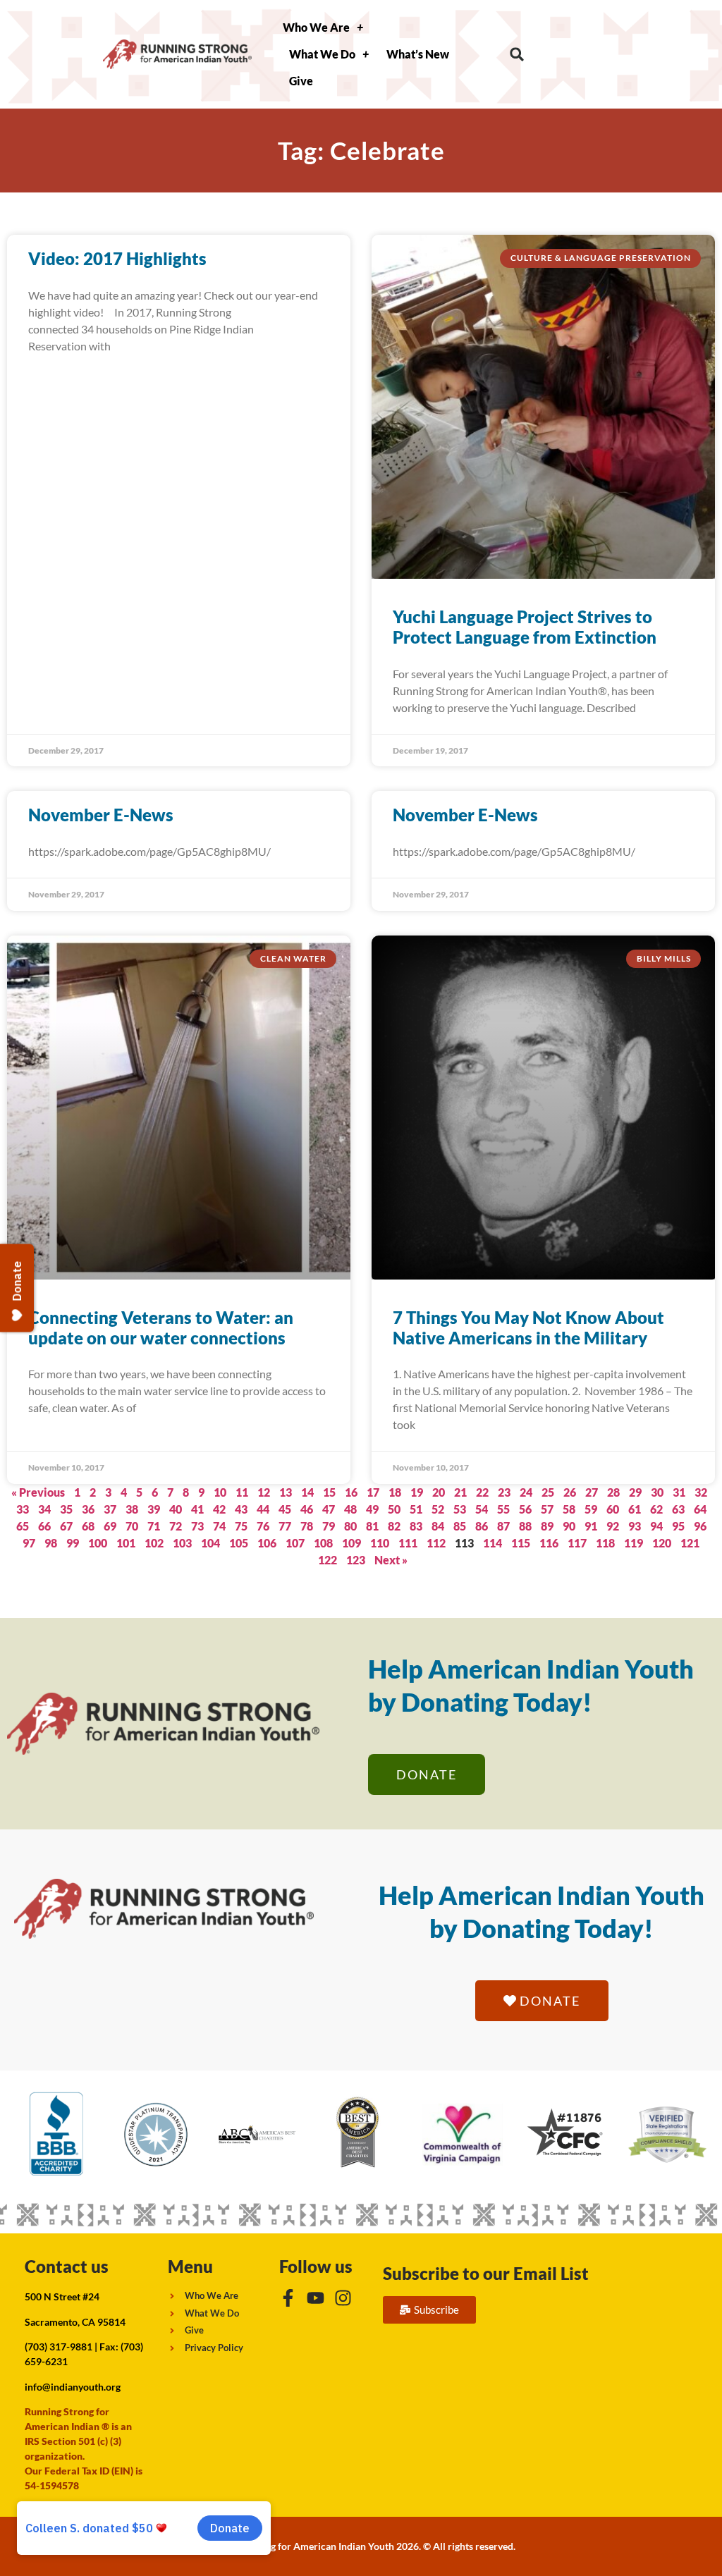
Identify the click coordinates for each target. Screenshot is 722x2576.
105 (239, 1543)
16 (351, 1492)
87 (503, 1526)
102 (154, 1543)
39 (154, 1509)
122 (328, 1560)
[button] (517, 55)
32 (701, 1492)
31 (679, 1492)
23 (504, 1492)
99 (73, 1543)
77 (285, 1526)
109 (351, 1543)
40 (176, 1509)
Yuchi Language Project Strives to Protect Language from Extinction (525, 627)
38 (132, 1509)
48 (350, 1509)
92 (613, 1526)
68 (88, 1526)
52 (438, 1509)
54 (482, 1509)
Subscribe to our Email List (486, 2273)
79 (329, 1526)
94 (656, 1526)
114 (492, 1543)
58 (569, 1509)
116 (549, 1543)
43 (241, 1509)
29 (635, 1492)
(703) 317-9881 (59, 2347)
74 (219, 1526)
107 (295, 1543)
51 (416, 1509)
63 (678, 1509)
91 (591, 1526)
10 (220, 1492)
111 (408, 1543)
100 (98, 1543)
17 (373, 1492)
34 (44, 1509)
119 (634, 1543)
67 (66, 1526)
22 (482, 1492)
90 (569, 1526)
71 (154, 1526)
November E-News (101, 815)
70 (132, 1526)
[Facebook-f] (288, 2298)
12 (264, 1492)
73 (197, 1526)
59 (591, 1509)
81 (372, 1526)
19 (417, 1492)
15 (329, 1492)
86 (482, 1526)
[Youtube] (316, 2298)
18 (395, 1492)
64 (700, 1509)
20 (439, 1492)
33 (23, 1509)
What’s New (418, 54)
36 (88, 1509)
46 (307, 1509)
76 (263, 1526)
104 (210, 1543)
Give (301, 81)
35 (66, 1509)
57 (547, 1509)
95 (678, 1526)
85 (460, 1526)
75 (241, 1526)
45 (285, 1509)
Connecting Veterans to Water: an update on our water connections (161, 1327)
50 (394, 1509)
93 (635, 1526)
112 (436, 1543)
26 (570, 1492)
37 (110, 1509)
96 (700, 1526)
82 (394, 1526)
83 (416, 1526)
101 (126, 1543)
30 (657, 1492)
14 (307, 1492)
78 (307, 1526)
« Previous (38, 1492)
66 (44, 1526)
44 (263, 1509)
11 (242, 1492)
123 (356, 1560)
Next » (391, 1560)
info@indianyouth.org (73, 2387)
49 (372, 1509)
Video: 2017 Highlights (117, 258)
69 (110, 1526)
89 (547, 1526)
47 (329, 1509)
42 (219, 1509)
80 (350, 1526)
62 (656, 1509)
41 (197, 1509)
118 (605, 1543)
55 (503, 1509)
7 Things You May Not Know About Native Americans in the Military (528, 1327)
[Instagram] (343, 2298)
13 (286, 1492)
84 (438, 1526)
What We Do (322, 54)
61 (635, 1509)
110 (380, 1543)
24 (526, 1492)
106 (267, 1543)
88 (525, 1526)
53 (460, 1509)
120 (662, 1543)
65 (23, 1526)
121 (690, 1543)
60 (613, 1509)
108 (323, 1543)
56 (525, 1509)
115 (521, 1543)
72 (176, 1526)
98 (51, 1543)
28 (613, 1492)
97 (29, 1543)
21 (460, 1492)
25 (548, 1492)
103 (182, 1543)
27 (592, 1492)
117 (577, 1543)
